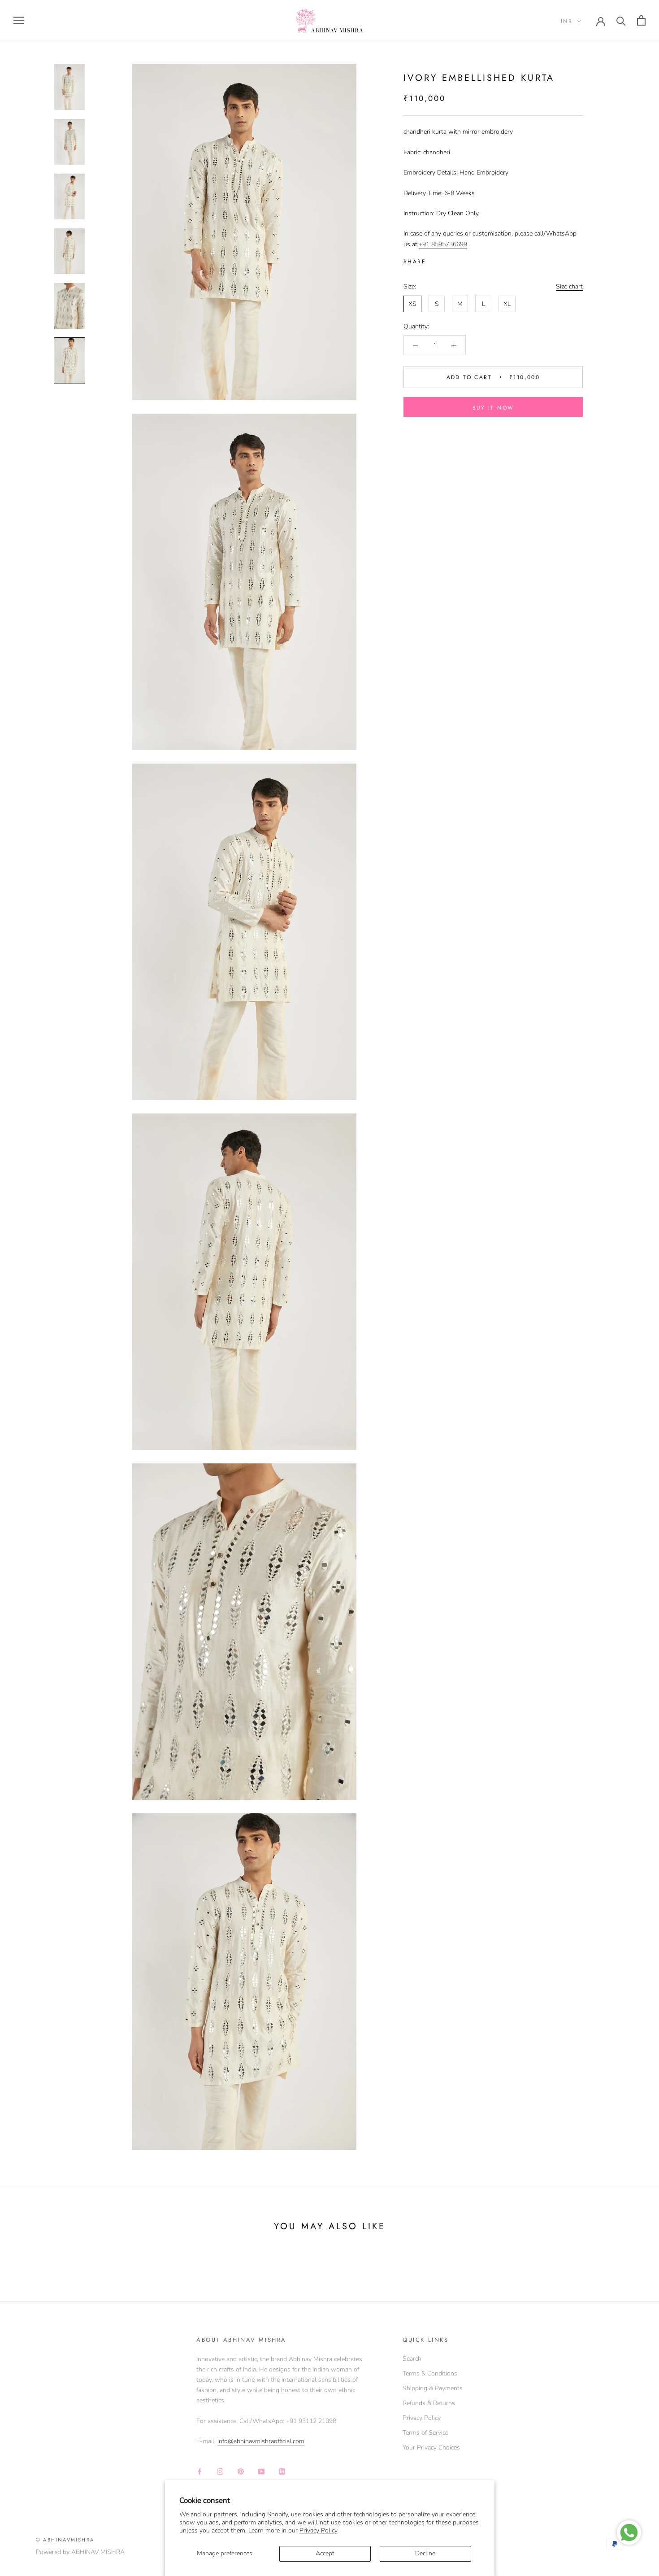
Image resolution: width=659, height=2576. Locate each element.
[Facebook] (434, 260)
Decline (425, 2553)
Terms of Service (425, 2433)
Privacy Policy (319, 2530)
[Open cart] (641, 20)
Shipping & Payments (433, 2388)
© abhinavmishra (65, 2540)
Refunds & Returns (429, 2403)
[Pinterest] (458, 260)
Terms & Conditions (430, 2373)
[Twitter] (446, 260)
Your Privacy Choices (431, 2447)
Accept (325, 2553)
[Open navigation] (19, 20)
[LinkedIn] (282, 2471)
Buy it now (493, 408)
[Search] (621, 20)
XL (507, 304)
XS (412, 304)
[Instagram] (220, 2471)
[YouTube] (261, 2471)
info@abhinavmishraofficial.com (261, 2441)
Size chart (569, 286)
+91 (425, 244)
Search (412, 2359)
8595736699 (449, 244)
